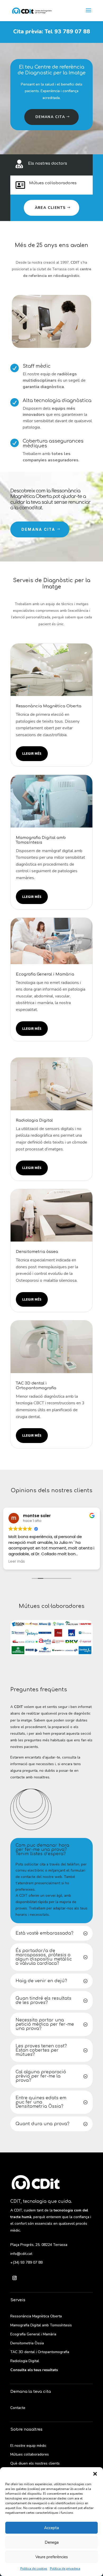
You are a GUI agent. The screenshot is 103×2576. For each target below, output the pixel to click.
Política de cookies (34, 2569)
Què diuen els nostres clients (35, 2463)
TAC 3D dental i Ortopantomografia (40, 2352)
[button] (95, 2474)
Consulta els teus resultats (34, 2370)
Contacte (18, 2408)
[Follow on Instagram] (15, 2278)
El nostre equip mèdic (28, 2446)
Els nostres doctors (48, 163)
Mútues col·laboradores (53, 183)
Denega (52, 2542)
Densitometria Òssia (27, 2343)
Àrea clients (50, 208)
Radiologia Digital (25, 2361)
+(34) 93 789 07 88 (26, 2262)
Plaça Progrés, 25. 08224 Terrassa (39, 2245)
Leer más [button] (17, 1562)
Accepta (51, 2528)
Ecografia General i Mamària (33, 2334)
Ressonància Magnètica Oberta (36, 2316)
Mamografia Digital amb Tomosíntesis (41, 2325)
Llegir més (32, 753)
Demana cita (50, 117)
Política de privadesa (65, 2569)
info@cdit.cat (21, 2254)
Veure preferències (52, 2557)
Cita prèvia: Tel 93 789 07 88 (52, 32)
